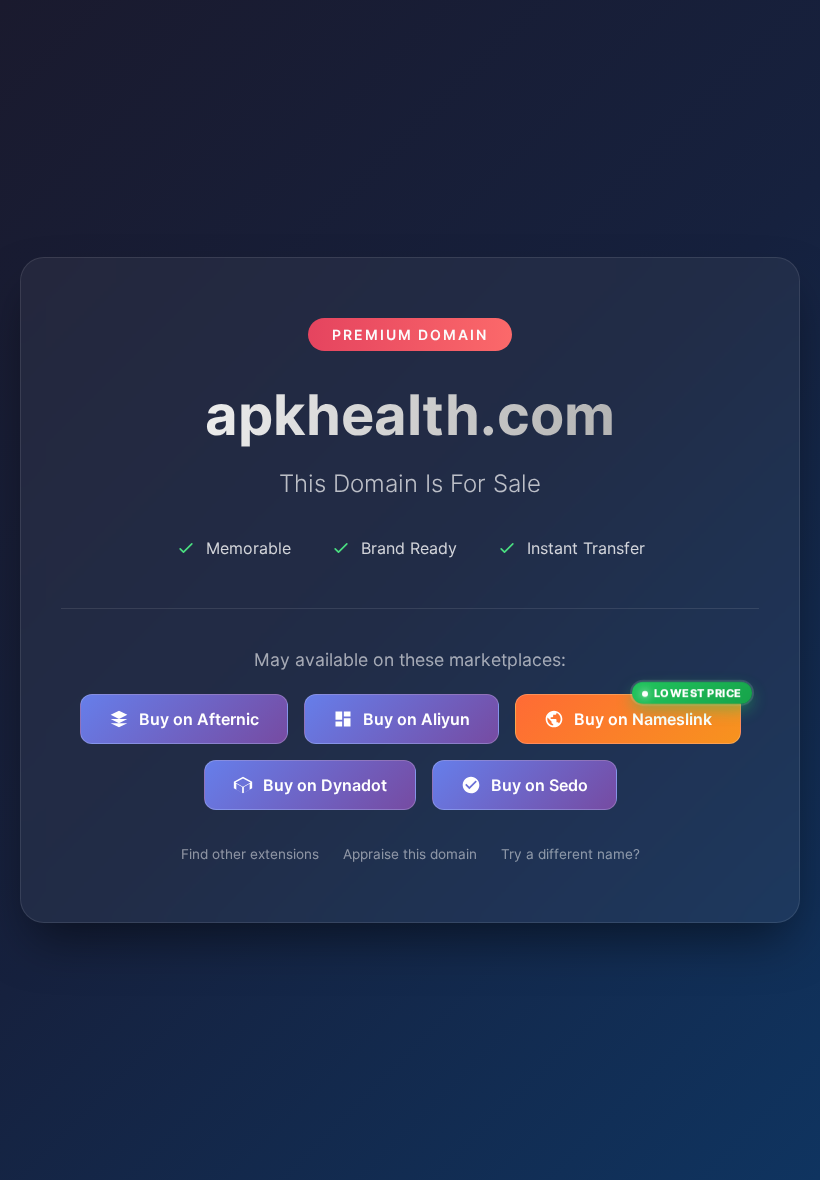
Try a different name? (570, 854)
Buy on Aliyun (416, 719)
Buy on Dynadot (325, 785)
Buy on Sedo (539, 785)
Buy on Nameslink (657, 711)
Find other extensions (250, 854)
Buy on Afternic (199, 719)
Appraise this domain (410, 854)
